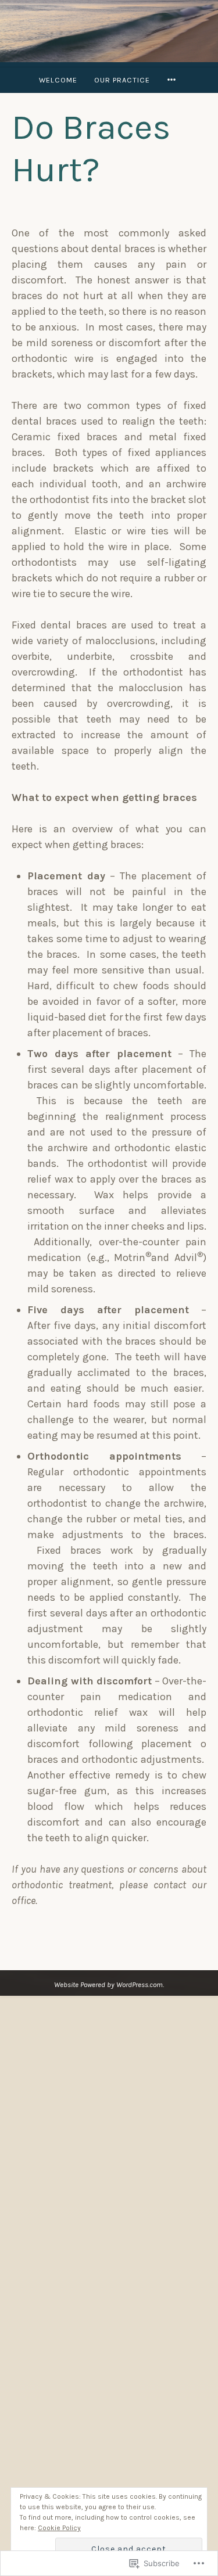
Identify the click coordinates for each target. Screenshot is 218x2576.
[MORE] (173, 80)
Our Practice (122, 80)
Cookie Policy (59, 2528)
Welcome (58, 80)
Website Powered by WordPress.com (108, 1984)
